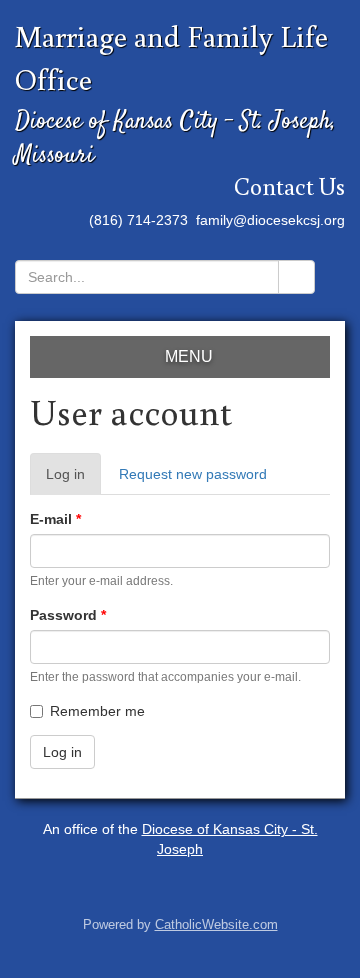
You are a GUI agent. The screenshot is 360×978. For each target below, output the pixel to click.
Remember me (97, 711)
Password (68, 615)
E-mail (55, 519)
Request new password (193, 474)
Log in (73, 480)
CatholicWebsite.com (216, 925)
